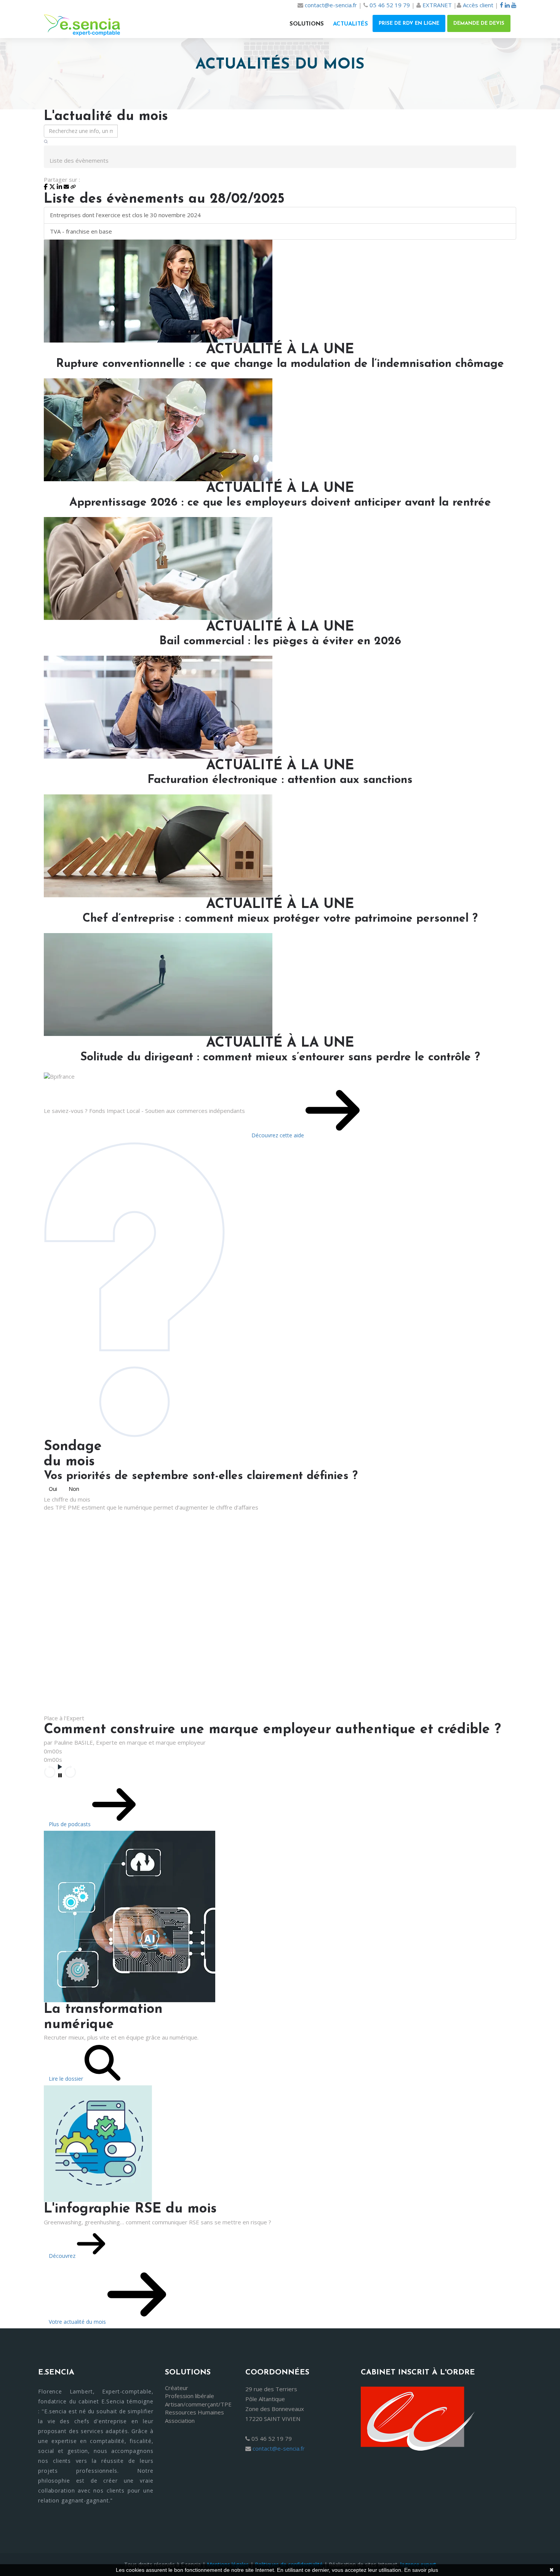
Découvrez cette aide (278, 1135)
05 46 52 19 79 (390, 5)
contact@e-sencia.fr (331, 5)
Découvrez (63, 2256)
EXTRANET (437, 5)
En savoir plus (421, 2570)
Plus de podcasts (70, 1824)
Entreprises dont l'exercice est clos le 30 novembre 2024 (125, 215)
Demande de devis (479, 23)
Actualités (350, 24)
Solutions (307, 24)
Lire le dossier (67, 2079)
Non (74, 1489)
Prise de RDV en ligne (409, 23)
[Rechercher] (46, 142)
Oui (53, 1489)
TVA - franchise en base (81, 231)
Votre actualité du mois (78, 2322)
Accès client (478, 5)
